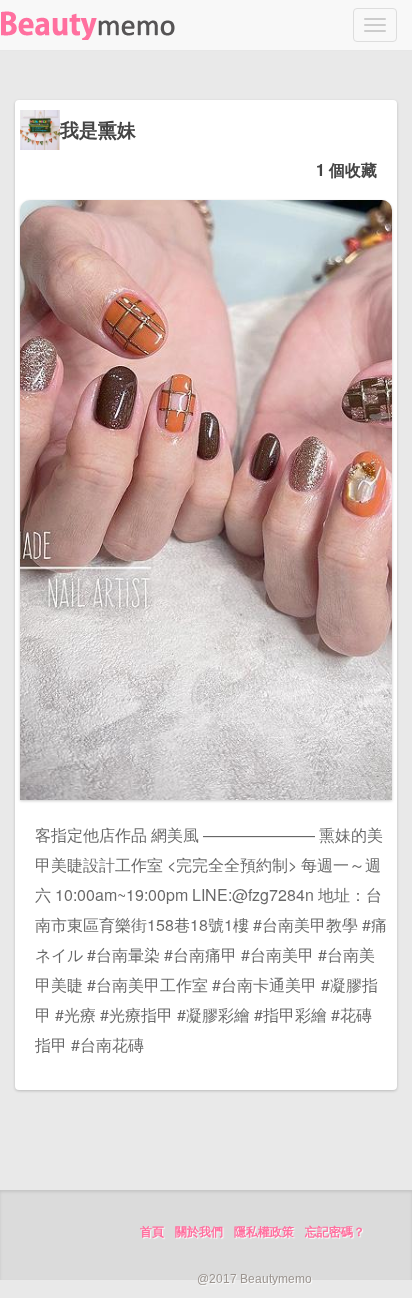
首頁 (152, 1232)
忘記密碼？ (335, 1232)
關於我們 (199, 1232)
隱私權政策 (264, 1232)
